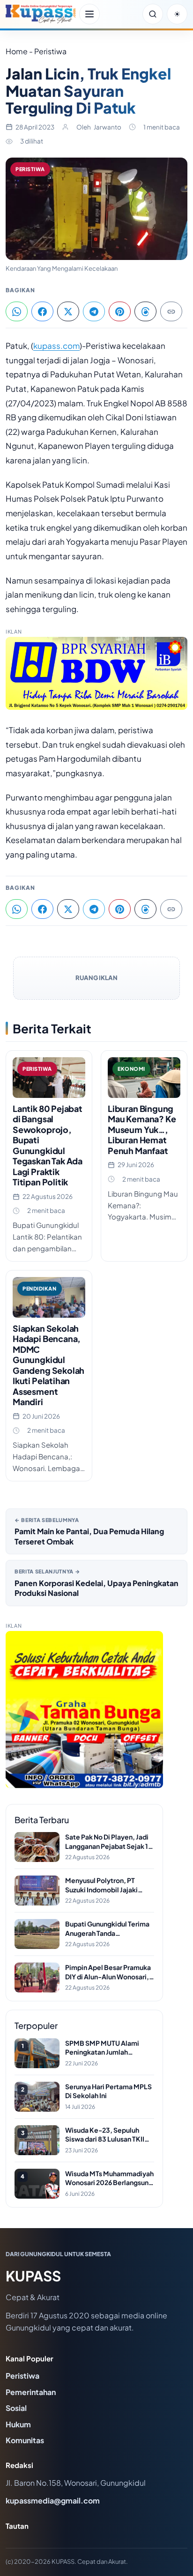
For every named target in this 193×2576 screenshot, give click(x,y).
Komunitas (25, 2440)
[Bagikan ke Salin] (171, 311)
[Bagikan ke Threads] (145, 311)
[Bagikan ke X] (68, 311)
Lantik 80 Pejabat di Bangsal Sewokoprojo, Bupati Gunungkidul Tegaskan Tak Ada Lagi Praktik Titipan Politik (48, 1145)
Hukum (18, 2424)
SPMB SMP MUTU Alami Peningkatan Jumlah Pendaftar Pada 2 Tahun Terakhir (102, 2048)
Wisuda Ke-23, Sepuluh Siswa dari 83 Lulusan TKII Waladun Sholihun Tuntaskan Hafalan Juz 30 (109, 2135)
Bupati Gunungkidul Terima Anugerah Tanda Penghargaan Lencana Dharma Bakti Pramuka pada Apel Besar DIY (109, 1929)
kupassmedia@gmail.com (53, 2500)
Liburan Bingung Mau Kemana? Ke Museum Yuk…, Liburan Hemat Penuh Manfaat (142, 1129)
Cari (153, 14)
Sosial (16, 2408)
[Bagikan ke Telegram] (94, 311)
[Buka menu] (89, 14)
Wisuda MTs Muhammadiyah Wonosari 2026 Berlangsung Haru (109, 2178)
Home (17, 51)
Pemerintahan (31, 2392)
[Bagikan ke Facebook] (42, 311)
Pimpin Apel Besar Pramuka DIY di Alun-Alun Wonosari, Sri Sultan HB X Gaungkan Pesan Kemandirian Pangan (108, 1972)
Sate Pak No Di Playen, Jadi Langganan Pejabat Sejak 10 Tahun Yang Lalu (109, 1842)
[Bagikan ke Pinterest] (120, 311)
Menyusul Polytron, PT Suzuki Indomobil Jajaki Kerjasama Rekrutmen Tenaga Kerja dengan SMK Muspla (106, 1885)
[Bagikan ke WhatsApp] (17, 311)
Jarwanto (108, 127)
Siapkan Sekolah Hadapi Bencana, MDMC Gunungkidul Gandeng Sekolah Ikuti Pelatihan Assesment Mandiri (48, 1365)
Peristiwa (30, 169)
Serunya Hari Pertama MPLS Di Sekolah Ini (108, 2091)
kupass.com (56, 346)
